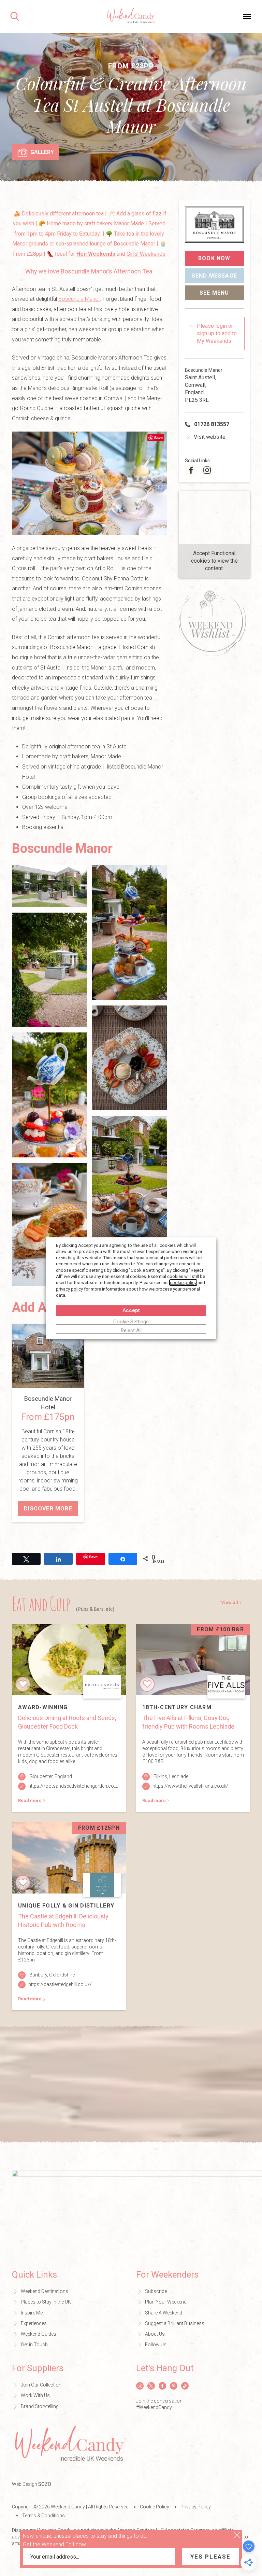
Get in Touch (34, 2345)
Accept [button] (131, 1310)
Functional (223, 553)
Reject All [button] (131, 1331)
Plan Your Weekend (166, 2302)
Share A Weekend (164, 2313)
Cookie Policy (155, 2507)
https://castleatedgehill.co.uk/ (60, 1984)
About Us (155, 2334)
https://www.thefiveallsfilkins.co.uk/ (190, 1786)
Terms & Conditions (43, 2516)
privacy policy (69, 1289)
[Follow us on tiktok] (185, 2386)
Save (158, 438)
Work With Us (35, 2395)
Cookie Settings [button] (131, 1322)
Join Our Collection (41, 2385)
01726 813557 (212, 424)
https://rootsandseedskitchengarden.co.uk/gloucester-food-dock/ (100, 1786)
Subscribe (156, 2291)
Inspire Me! (32, 2313)
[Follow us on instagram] (207, 470)
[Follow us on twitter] (151, 2386)
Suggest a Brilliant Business (175, 2323)
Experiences (34, 2323)
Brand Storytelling (40, 2406)
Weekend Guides (39, 2334)
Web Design (32, 2484)
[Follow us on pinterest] (174, 2386)
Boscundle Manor (79, 299)
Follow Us (156, 2345)
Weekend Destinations (45, 2291)
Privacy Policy (196, 2507)
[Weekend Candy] (131, 16)
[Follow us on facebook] (191, 470)
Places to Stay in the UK (46, 2302)
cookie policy (183, 1283)
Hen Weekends (96, 254)
